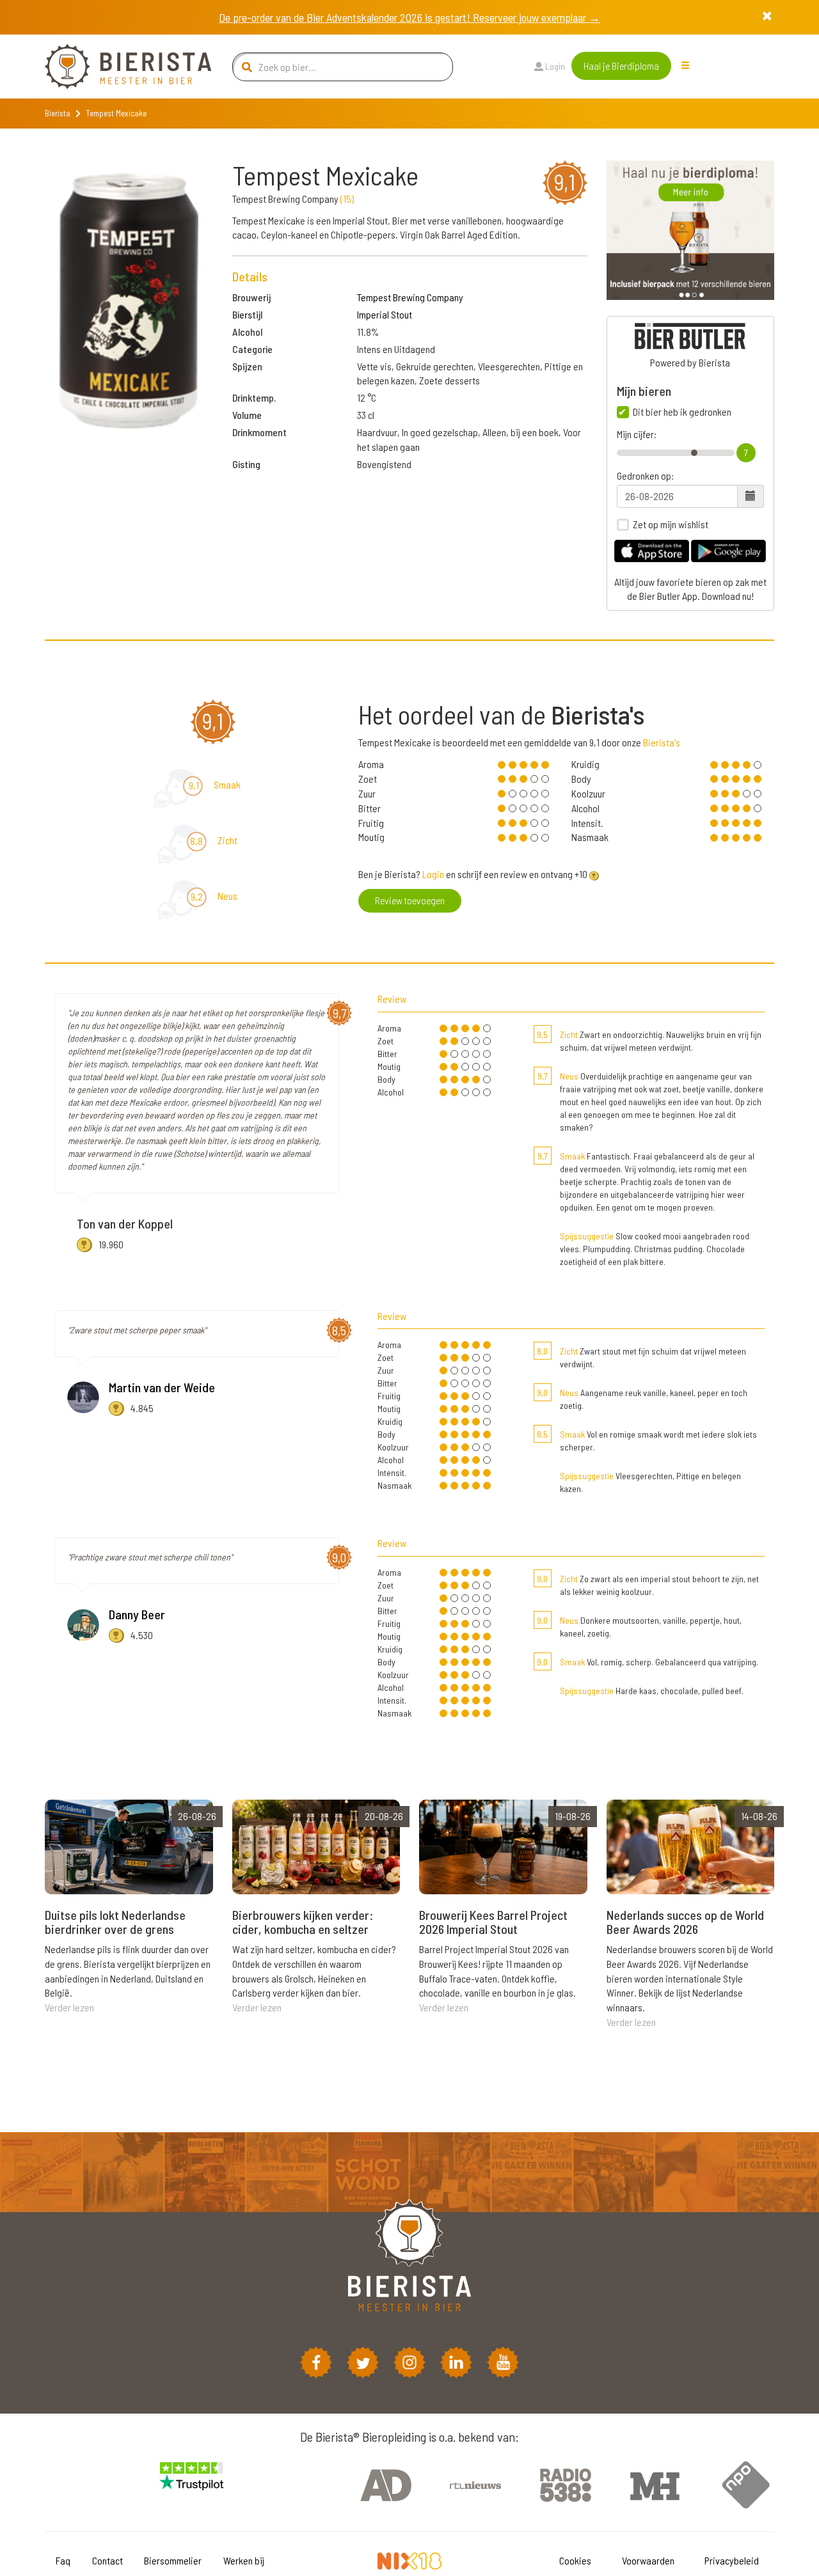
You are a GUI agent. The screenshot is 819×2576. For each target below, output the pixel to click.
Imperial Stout (385, 314)
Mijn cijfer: (637, 434)
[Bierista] (118, 67)
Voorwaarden (648, 2560)
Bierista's (662, 742)
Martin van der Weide (162, 1387)
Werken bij (244, 2560)
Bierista (58, 113)
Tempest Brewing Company (410, 297)
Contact (107, 2560)
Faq (63, 2560)
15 (347, 199)
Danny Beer (137, 1614)
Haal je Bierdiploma (621, 66)
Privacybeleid (732, 2560)
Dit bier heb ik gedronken (682, 412)
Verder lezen (69, 2007)
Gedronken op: (645, 476)
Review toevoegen (410, 900)
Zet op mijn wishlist (671, 524)
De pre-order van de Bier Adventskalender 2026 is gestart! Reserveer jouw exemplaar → (409, 17)
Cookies (575, 2560)
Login (554, 66)
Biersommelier (173, 2560)
